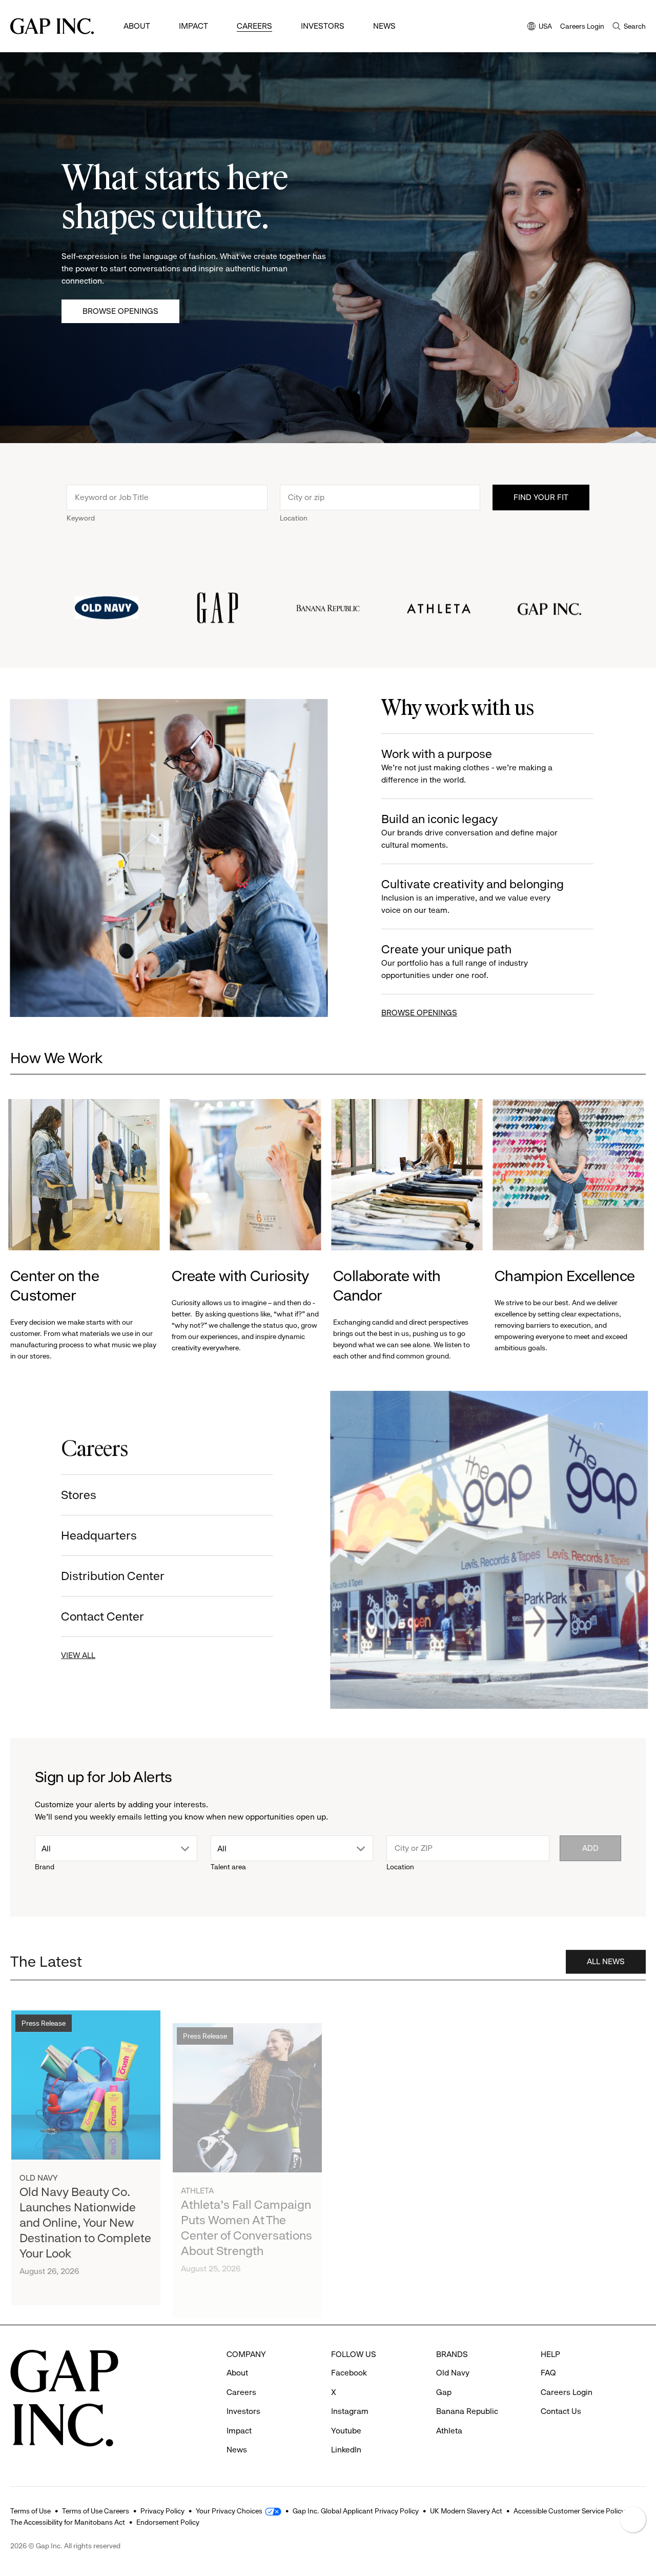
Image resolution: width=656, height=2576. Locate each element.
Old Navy (39, 2169)
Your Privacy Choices (229, 2511)
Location (294, 518)
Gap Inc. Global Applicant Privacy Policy (356, 2511)
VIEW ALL (80, 1655)
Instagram (350, 2411)
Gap (444, 2392)
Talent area (228, 1867)
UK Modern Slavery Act (466, 2511)
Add (590, 1848)
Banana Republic (467, 2411)
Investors (323, 26)
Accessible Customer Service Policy (569, 2511)
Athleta (197, 2170)
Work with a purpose (466, 766)
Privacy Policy (162, 2511)
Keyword (81, 518)
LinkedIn (346, 2450)
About (137, 26)
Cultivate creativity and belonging (472, 896)
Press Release (44, 2014)
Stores (81, 1495)
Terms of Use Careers (96, 2511)
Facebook (349, 2373)
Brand (45, 1867)
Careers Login (582, 26)
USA (540, 27)
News (384, 26)
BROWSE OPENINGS (419, 1013)
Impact (193, 26)
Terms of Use (30, 2511)
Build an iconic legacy (469, 831)
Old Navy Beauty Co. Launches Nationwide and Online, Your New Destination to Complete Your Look (85, 2213)
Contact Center (105, 1616)
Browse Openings (120, 311)
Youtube (346, 2431)
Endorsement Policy (168, 2522)
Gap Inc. (359, 2172)
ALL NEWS (606, 1957)
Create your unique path (454, 961)
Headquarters (101, 1535)
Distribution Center (115, 1576)
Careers (254, 26)
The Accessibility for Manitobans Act (68, 2522)
